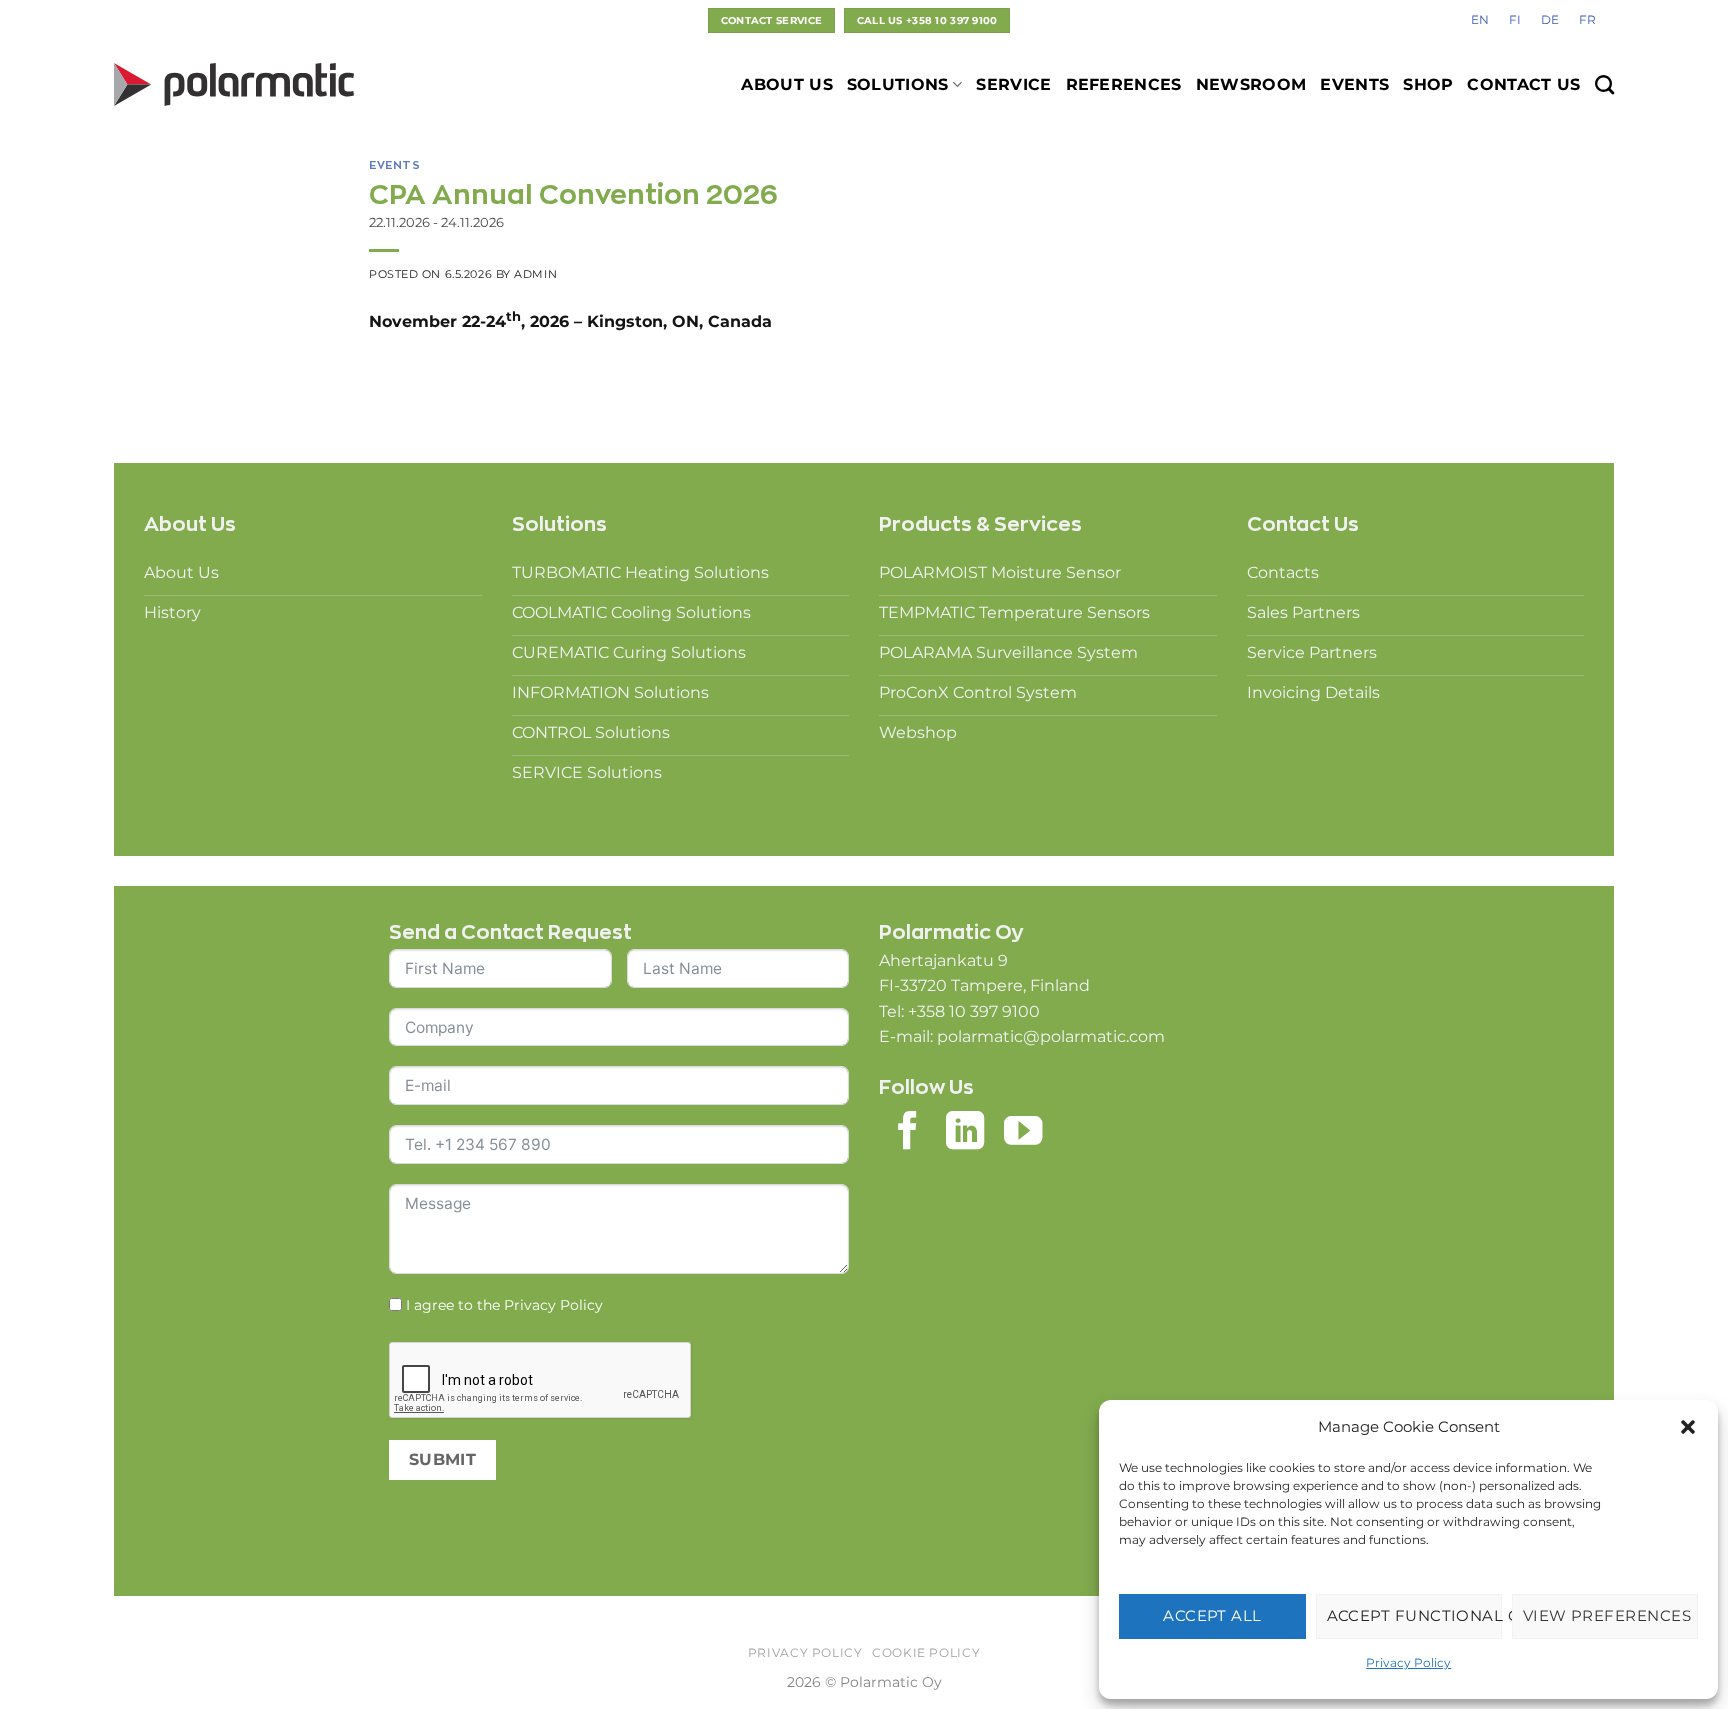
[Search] (1604, 84)
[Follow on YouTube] (1023, 1133)
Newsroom (1251, 84)
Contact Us (1523, 84)
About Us (787, 84)
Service (1013, 84)
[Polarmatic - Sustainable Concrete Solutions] (234, 84)
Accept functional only (1414, 1615)
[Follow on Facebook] (908, 1133)
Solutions (898, 84)
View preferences (1607, 1615)
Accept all (1212, 1615)
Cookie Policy (926, 1652)
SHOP (1428, 84)
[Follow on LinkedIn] (965, 1133)
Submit (443, 1459)
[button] (1688, 1427)
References (1124, 84)
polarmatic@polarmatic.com (1051, 1036)
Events (1354, 84)
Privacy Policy (1408, 1662)
